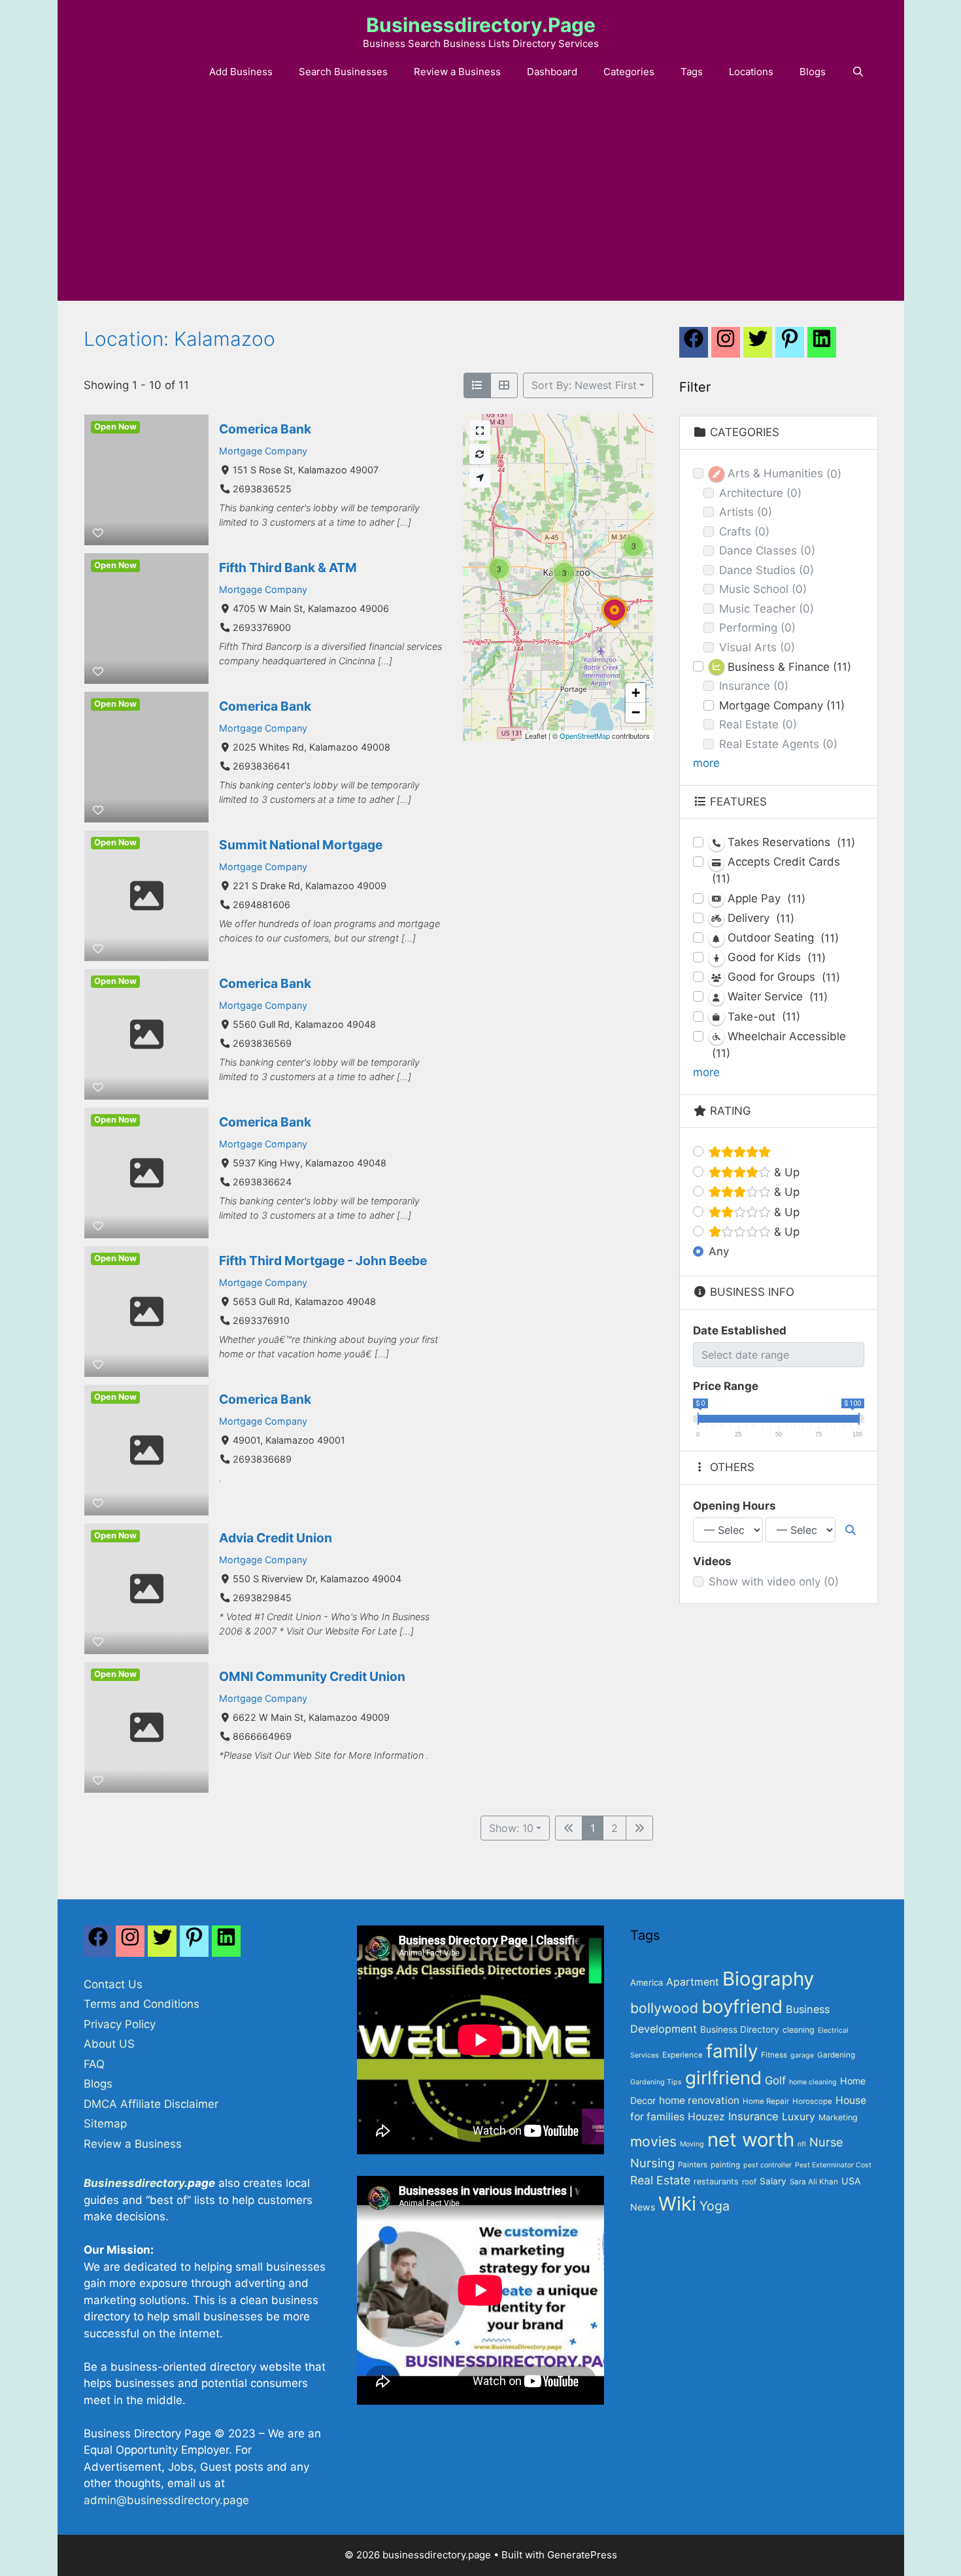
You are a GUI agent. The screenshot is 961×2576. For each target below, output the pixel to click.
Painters (693, 2165)
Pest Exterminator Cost (833, 2165)
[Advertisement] (480, 203)
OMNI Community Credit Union (312, 1676)
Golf (775, 2080)
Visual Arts (757, 647)
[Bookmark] (98, 533)
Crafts (744, 532)
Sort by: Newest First (584, 385)
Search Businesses (343, 72)
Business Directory (740, 2029)
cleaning (799, 2030)
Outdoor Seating (782, 938)
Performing (757, 628)
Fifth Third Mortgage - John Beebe (323, 1261)
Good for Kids (775, 958)
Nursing (652, 2163)
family (732, 2051)
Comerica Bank (265, 429)
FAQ (94, 2064)
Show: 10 (511, 1828)
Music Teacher (767, 609)
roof (749, 2182)
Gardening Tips (656, 2082)
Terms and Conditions (142, 2004)
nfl (802, 2144)
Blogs (813, 72)
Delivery (759, 918)
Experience (683, 2055)
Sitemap (105, 2124)
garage (802, 2055)
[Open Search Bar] (858, 72)
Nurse (826, 2142)
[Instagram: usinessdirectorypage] (726, 346)
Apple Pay (765, 899)
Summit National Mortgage (301, 845)
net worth (751, 2140)
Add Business (241, 72)
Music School (763, 589)
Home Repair (766, 2101)
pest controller (767, 2165)
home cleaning (813, 2082)
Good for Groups (782, 977)
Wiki (677, 2204)
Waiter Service (776, 997)
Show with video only (774, 1582)
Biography (768, 1979)
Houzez (706, 2117)
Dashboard (552, 72)
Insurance (754, 686)
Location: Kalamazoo (179, 339)
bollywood (664, 2008)
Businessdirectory (134, 2183)
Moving (692, 2144)
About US (109, 2044)
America (647, 1982)
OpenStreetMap (585, 736)
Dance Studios (767, 570)
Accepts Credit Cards (776, 870)
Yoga (715, 2206)
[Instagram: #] (130, 1944)
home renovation (699, 2100)
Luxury (799, 2117)
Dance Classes (767, 551)
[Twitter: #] (758, 346)
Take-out (762, 1017)
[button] (615, 628)
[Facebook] (694, 346)
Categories (629, 72)
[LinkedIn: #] (822, 346)
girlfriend (723, 2078)
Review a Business (457, 72)
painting (725, 2165)
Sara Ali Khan (814, 2182)
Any (719, 1251)
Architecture (760, 493)
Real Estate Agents (778, 744)
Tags (692, 72)
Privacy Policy (120, 2024)
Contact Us (113, 1984)
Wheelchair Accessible (779, 1045)
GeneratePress (582, 2555)
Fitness (774, 2055)
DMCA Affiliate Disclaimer (151, 2104)
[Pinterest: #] (790, 346)
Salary (773, 2181)
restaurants (716, 2181)
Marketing (838, 2117)
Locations (751, 72)
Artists (746, 512)
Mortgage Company (263, 451)
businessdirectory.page (481, 25)
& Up (785, 1172)
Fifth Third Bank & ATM (288, 568)
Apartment (693, 1982)
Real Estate (758, 724)
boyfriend (742, 2007)
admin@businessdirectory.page (166, 2500)
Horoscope (812, 2101)
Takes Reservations (790, 842)
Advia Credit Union (276, 1538)
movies (653, 2141)
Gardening (836, 2055)
